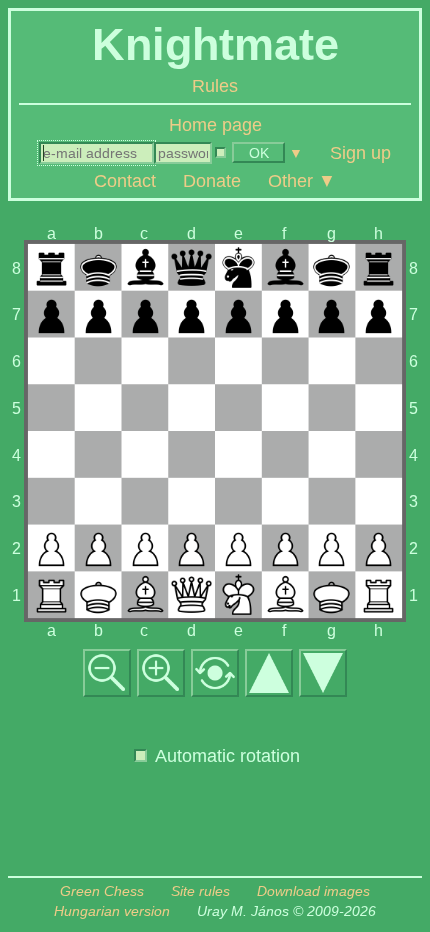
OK (259, 153)
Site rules (200, 891)
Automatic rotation (225, 756)
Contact (125, 180)
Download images (313, 891)
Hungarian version (112, 911)
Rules (215, 86)
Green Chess (102, 891)
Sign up (360, 152)
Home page (215, 125)
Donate (212, 180)
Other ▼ (302, 180)
